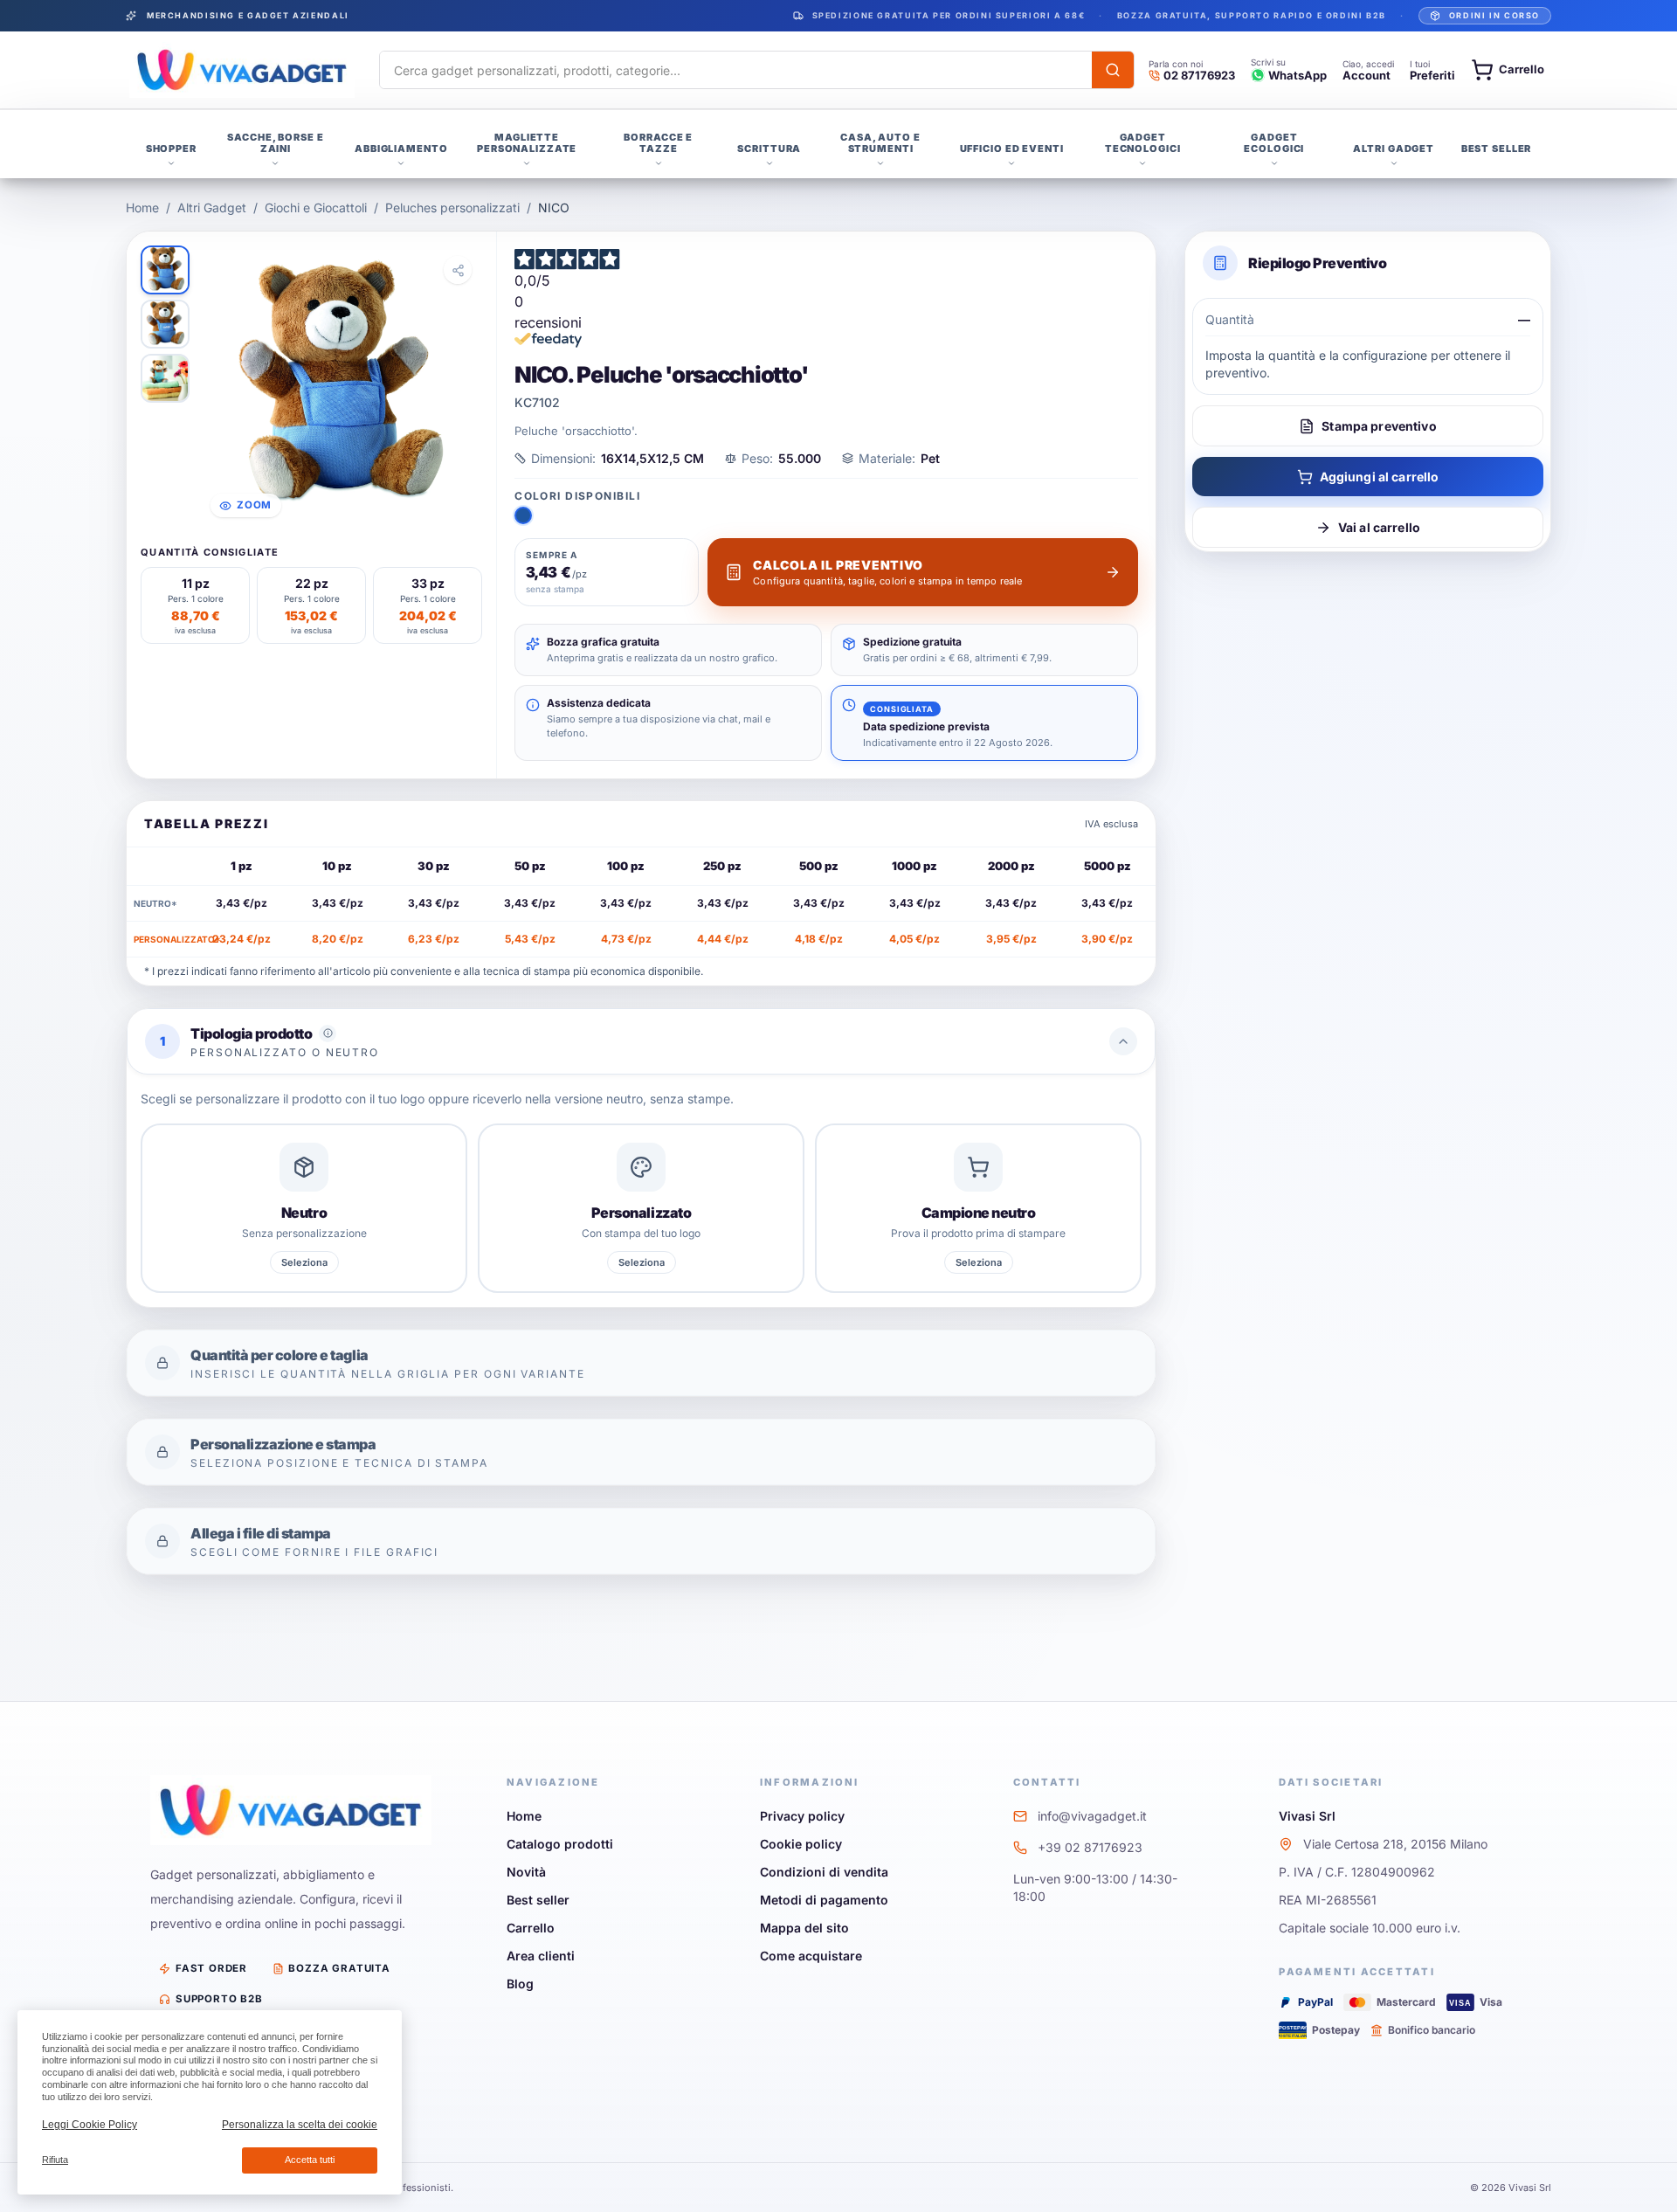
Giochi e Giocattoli (316, 207)
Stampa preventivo (1379, 426)
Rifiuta (55, 2160)
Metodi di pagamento (824, 1900)
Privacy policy (802, 1816)
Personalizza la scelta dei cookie (300, 2125)
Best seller (538, 1900)
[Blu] (523, 515)
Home (142, 207)
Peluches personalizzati (452, 207)
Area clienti (541, 1956)
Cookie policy (801, 1844)
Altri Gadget (212, 207)
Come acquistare (811, 1956)
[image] (165, 270)
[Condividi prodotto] (458, 270)
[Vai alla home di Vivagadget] (242, 70)
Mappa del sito (804, 1928)
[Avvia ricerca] (1113, 70)
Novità (526, 1872)
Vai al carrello (1379, 527)
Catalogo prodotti (560, 1844)
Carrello (531, 1928)
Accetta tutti (310, 2160)
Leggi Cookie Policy (90, 2125)
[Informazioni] (328, 1033)
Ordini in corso (1494, 15)
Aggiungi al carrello (1380, 477)
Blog (520, 1984)
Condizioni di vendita (824, 1872)
